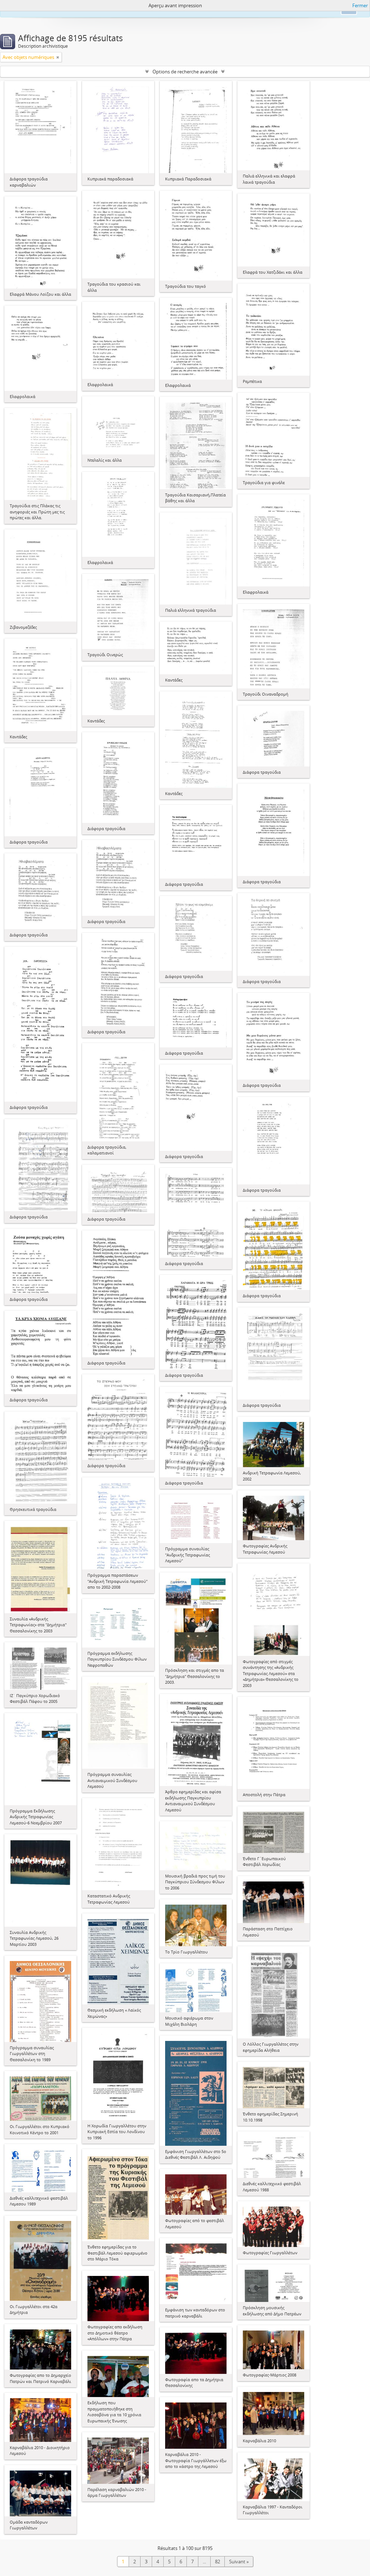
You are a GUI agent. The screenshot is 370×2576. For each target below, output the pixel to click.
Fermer (360, 5)
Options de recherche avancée (185, 72)
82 (218, 2562)
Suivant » (239, 2562)
